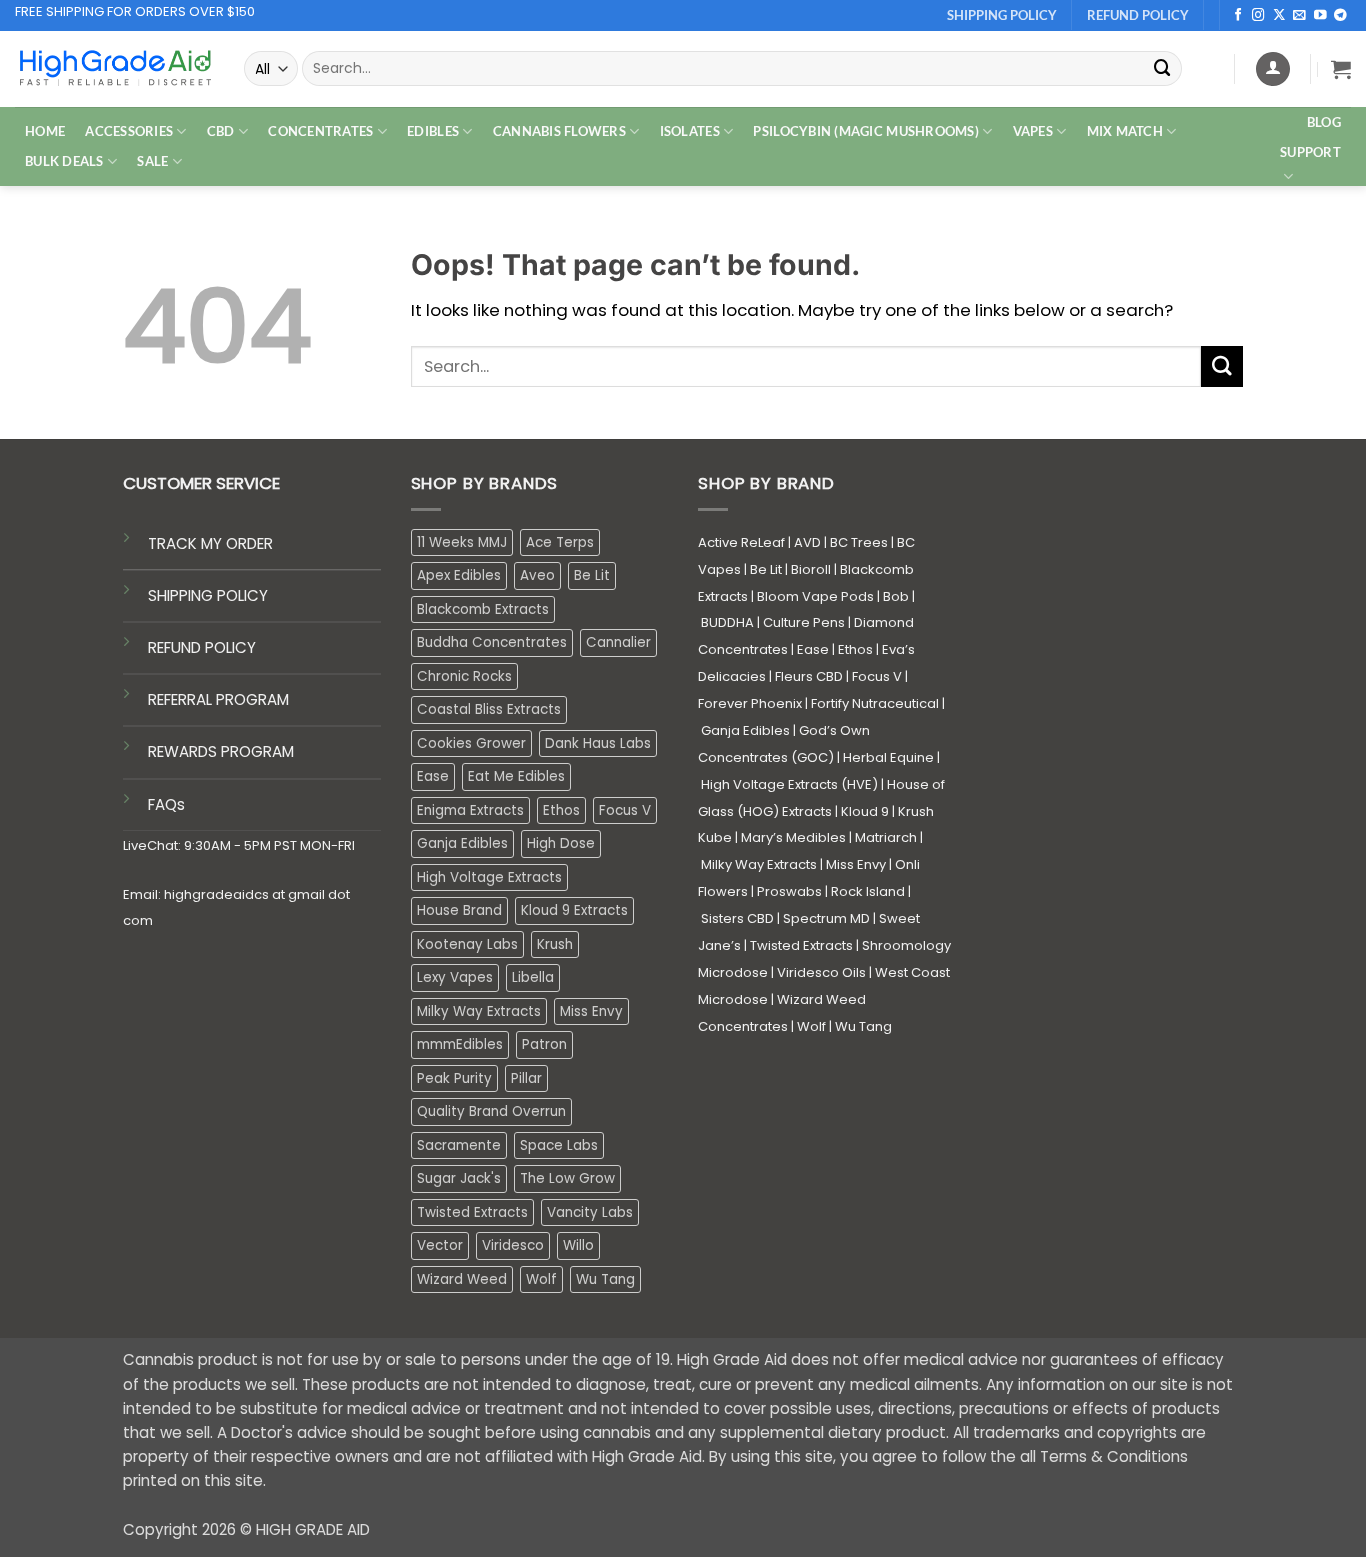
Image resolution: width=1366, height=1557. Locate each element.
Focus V (625, 810)
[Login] (1273, 69)
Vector (440, 1245)
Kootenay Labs (467, 944)
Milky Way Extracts (479, 1011)
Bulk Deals (64, 161)
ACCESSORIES (129, 131)
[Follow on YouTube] (1320, 16)
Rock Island (868, 891)
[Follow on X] (1279, 16)
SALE (152, 161)
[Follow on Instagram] (1258, 16)
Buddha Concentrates (492, 642)
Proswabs (789, 891)
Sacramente (459, 1145)
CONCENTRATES (320, 131)
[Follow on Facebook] (1238, 16)
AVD (807, 542)
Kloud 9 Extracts (574, 910)
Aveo (537, 575)
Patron (544, 1044)
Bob (896, 596)
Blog (1324, 122)
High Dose (561, 843)
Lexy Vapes (455, 977)
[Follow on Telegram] (1340, 16)
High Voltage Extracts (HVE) (789, 784)
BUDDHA (727, 622)
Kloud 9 (865, 811)
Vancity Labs (590, 1212)
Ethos (561, 810)
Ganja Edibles (462, 843)
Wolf (541, 1279)
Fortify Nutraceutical (875, 703)
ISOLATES (690, 131)
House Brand (459, 910)
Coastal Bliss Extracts (489, 709)
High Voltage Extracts (489, 877)
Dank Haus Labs (598, 743)
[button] (1341, 69)
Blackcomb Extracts (483, 609)
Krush (555, 944)
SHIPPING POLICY (208, 595)
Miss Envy (591, 1011)
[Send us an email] (1299, 16)
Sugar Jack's (459, 1178)
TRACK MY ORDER (210, 543)
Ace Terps (560, 542)
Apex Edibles (459, 575)
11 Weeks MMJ (462, 542)
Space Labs (559, 1145)
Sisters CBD (737, 918)
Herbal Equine (888, 757)
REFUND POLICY (202, 647)
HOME (45, 131)
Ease (433, 776)
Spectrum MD (826, 918)
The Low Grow (567, 1178)
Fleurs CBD (809, 676)
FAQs (166, 804)
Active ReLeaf (741, 542)
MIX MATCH (1125, 131)
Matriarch (886, 837)
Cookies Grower (471, 743)
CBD (221, 131)
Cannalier (618, 642)
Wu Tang (605, 1279)
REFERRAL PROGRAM (218, 699)
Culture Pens (804, 622)
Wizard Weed (462, 1279)
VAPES (1033, 131)
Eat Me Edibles (516, 776)
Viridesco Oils (821, 972)
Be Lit (592, 575)
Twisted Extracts (472, 1212)
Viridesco (513, 1245)
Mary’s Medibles (793, 837)
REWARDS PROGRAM (221, 751)
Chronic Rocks (464, 676)
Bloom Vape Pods (815, 596)
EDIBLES (433, 131)
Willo (578, 1245)
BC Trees (859, 542)
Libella (533, 977)
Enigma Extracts (470, 810)
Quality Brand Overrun (491, 1111)
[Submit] (1163, 68)
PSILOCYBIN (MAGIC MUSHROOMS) (866, 131)
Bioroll (811, 569)
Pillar (526, 1078)
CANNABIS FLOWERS (559, 131)
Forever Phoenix (750, 703)
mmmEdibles (460, 1044)
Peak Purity (454, 1078)
